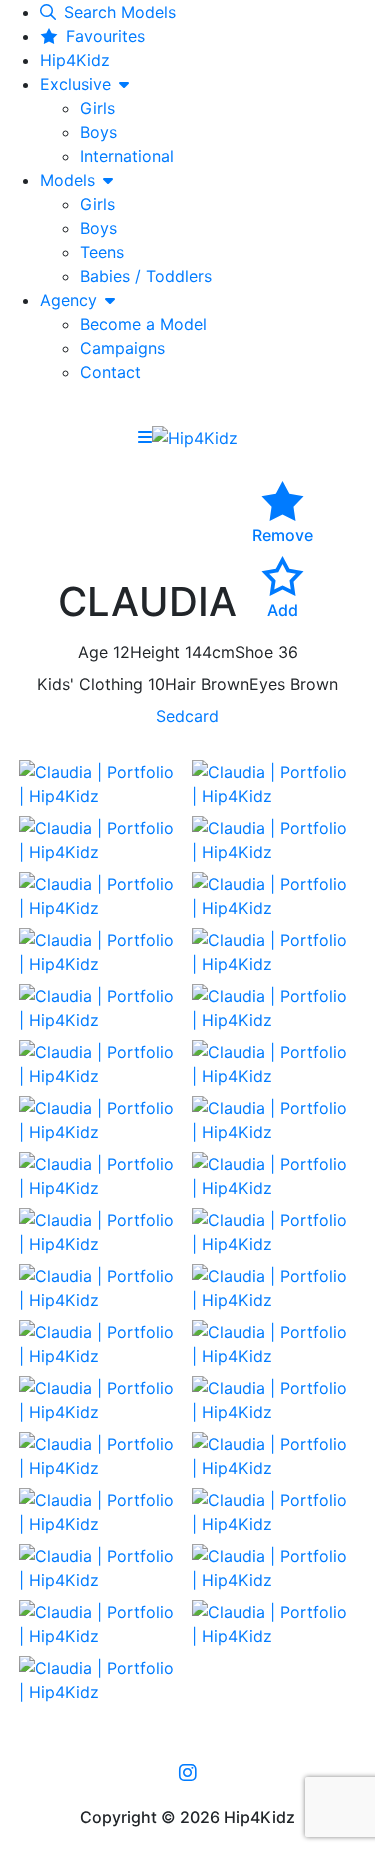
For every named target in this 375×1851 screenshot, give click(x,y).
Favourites (105, 36)
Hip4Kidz (75, 60)
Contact (110, 372)
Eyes (267, 684)
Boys (98, 132)
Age (93, 652)
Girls (97, 108)
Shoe (254, 652)
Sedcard (187, 716)
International (127, 156)
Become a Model (143, 324)
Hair (180, 684)
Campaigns (122, 348)
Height (155, 652)
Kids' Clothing (90, 684)
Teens (102, 252)
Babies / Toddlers (146, 276)
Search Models (120, 12)
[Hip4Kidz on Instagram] (188, 1772)
